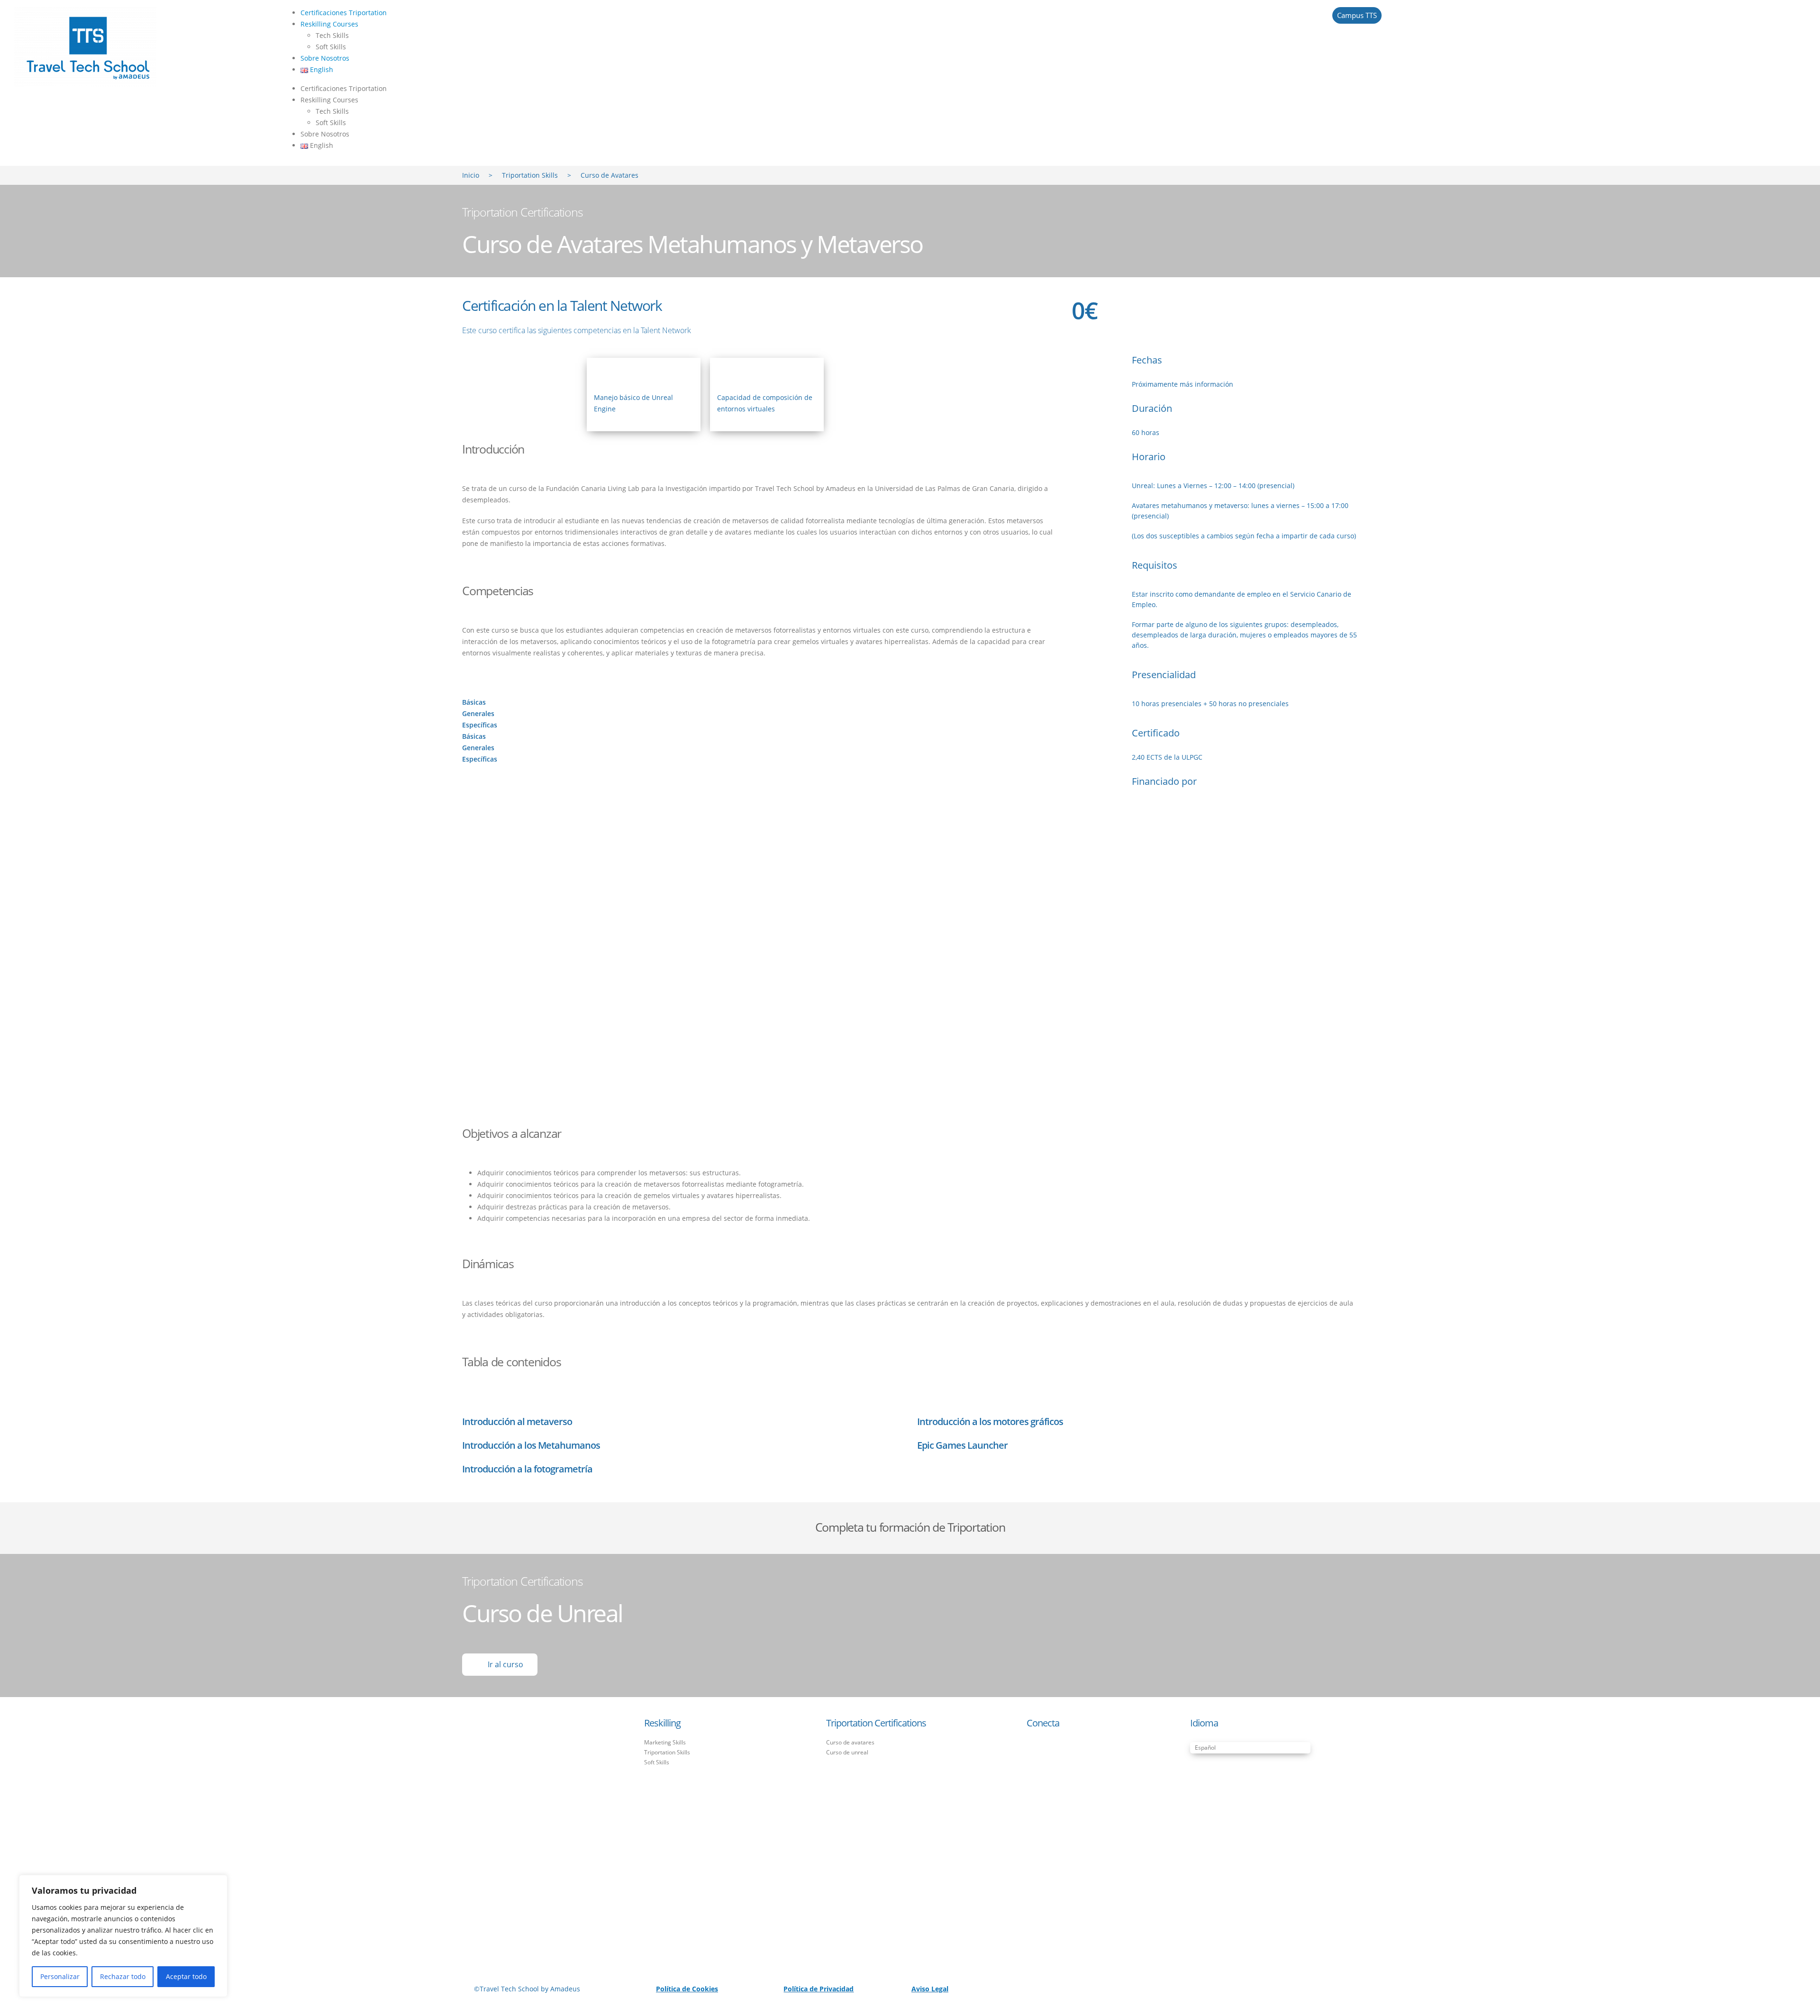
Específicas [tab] (480, 725)
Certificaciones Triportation (344, 13)
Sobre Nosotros (325, 58)
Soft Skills (331, 47)
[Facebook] (1038, 1754)
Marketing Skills (665, 1742)
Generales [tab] (478, 713)
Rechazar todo (123, 1976)
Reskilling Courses (329, 24)
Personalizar (60, 1976)
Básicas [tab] (474, 702)
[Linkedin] (1066, 1754)
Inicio (471, 175)
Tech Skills (332, 35)
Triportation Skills (530, 175)
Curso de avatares (850, 1742)
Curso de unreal (847, 1752)
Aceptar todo (186, 1976)
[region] (123, 1936)
